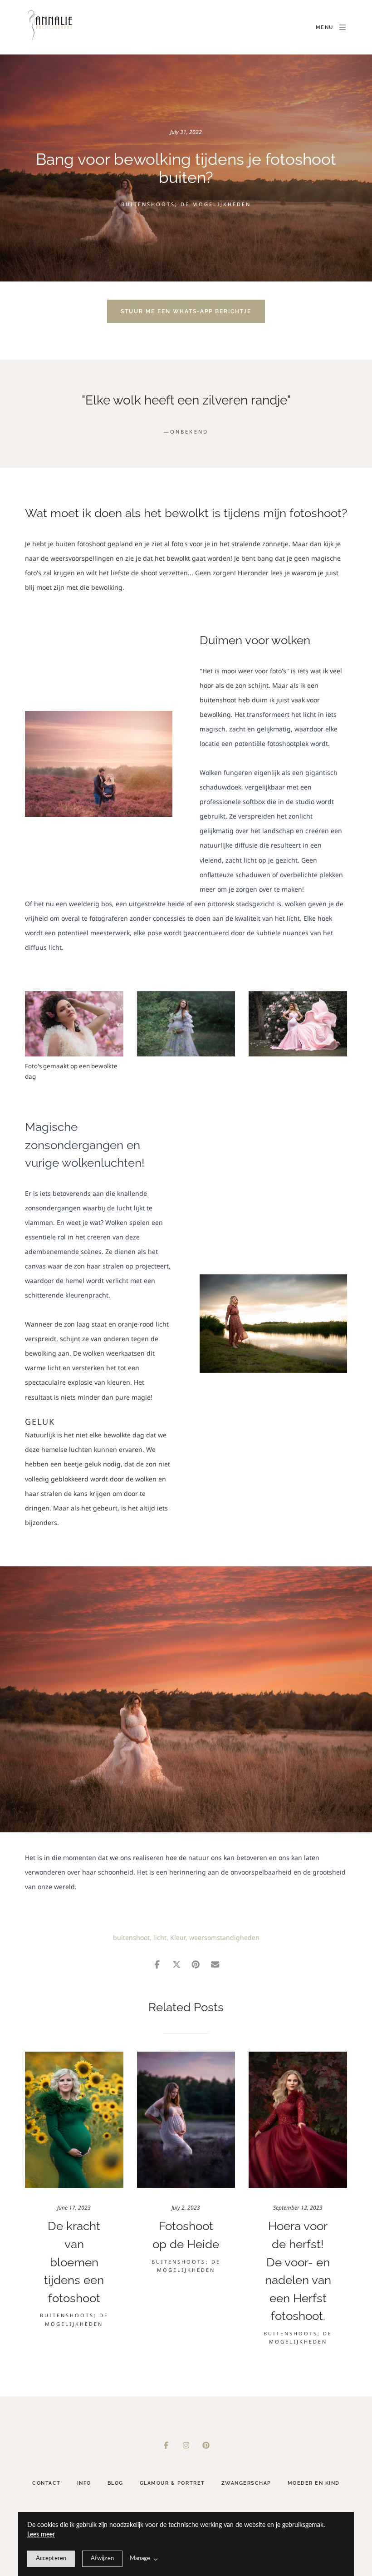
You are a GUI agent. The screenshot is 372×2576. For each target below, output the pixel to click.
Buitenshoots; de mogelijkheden (186, 204)
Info (84, 2483)
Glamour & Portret (172, 2483)
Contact (46, 2483)
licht (160, 1937)
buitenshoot (131, 1937)
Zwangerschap (246, 2483)
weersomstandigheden (224, 1937)
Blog (115, 2483)
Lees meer (41, 2535)
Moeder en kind (314, 2483)
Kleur (178, 1937)
